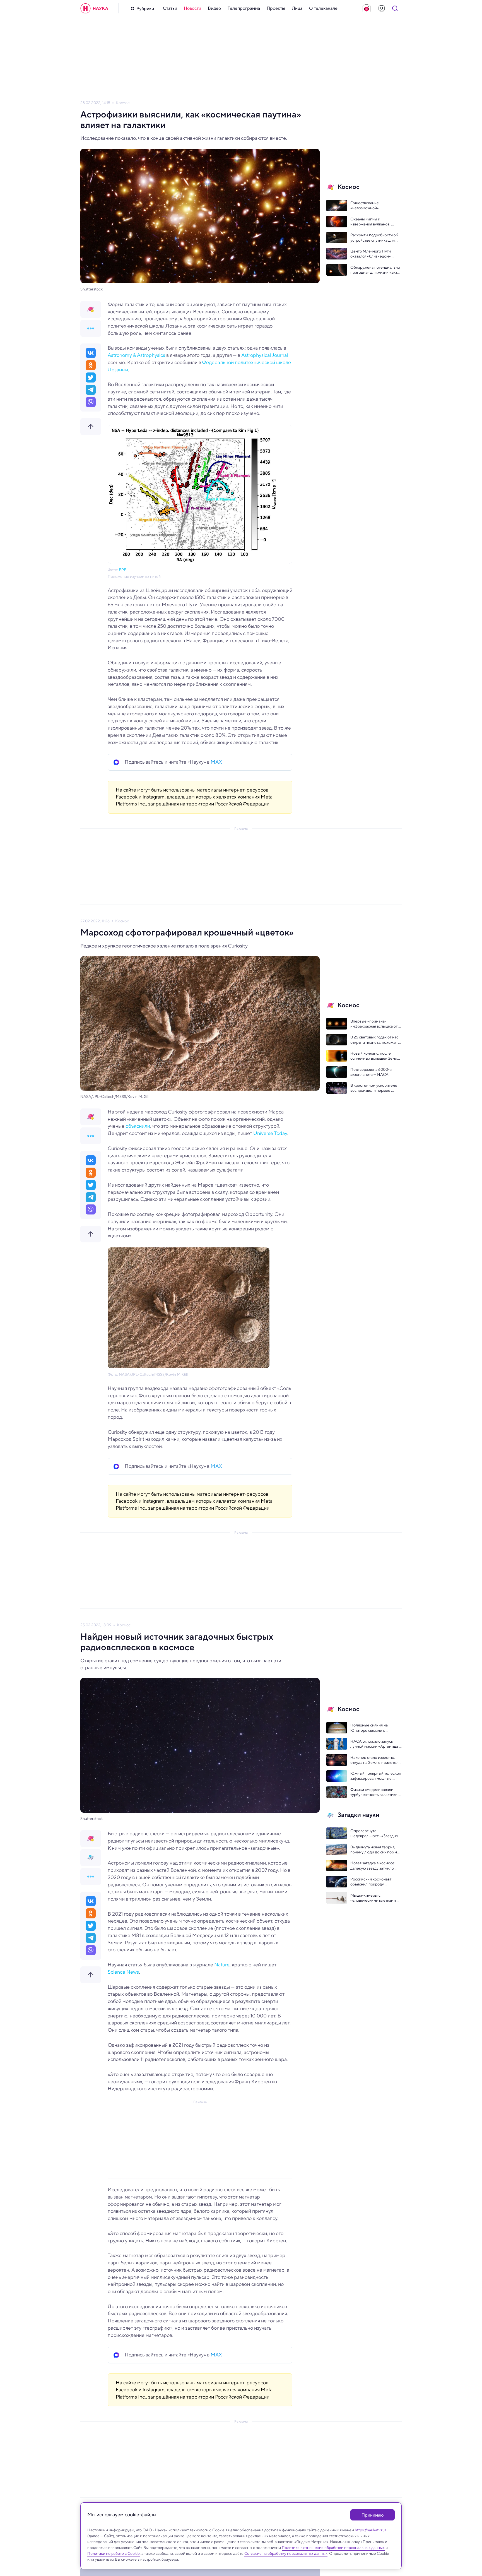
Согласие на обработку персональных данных (286, 2553)
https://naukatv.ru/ (370, 2530)
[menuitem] (170, 8)
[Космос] (91, 309)
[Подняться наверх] (91, 427)
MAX (216, 762)
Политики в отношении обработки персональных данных (333, 2548)
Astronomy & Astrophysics (136, 355)
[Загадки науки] (91, 1858)
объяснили (138, 1126)
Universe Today (270, 1133)
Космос (123, 103)
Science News (123, 1972)
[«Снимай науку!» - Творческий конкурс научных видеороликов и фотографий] (367, 8)
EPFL (124, 570)
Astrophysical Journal (265, 355)
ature (224, 1965)
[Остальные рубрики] (91, 328)
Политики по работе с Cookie (114, 2553)
